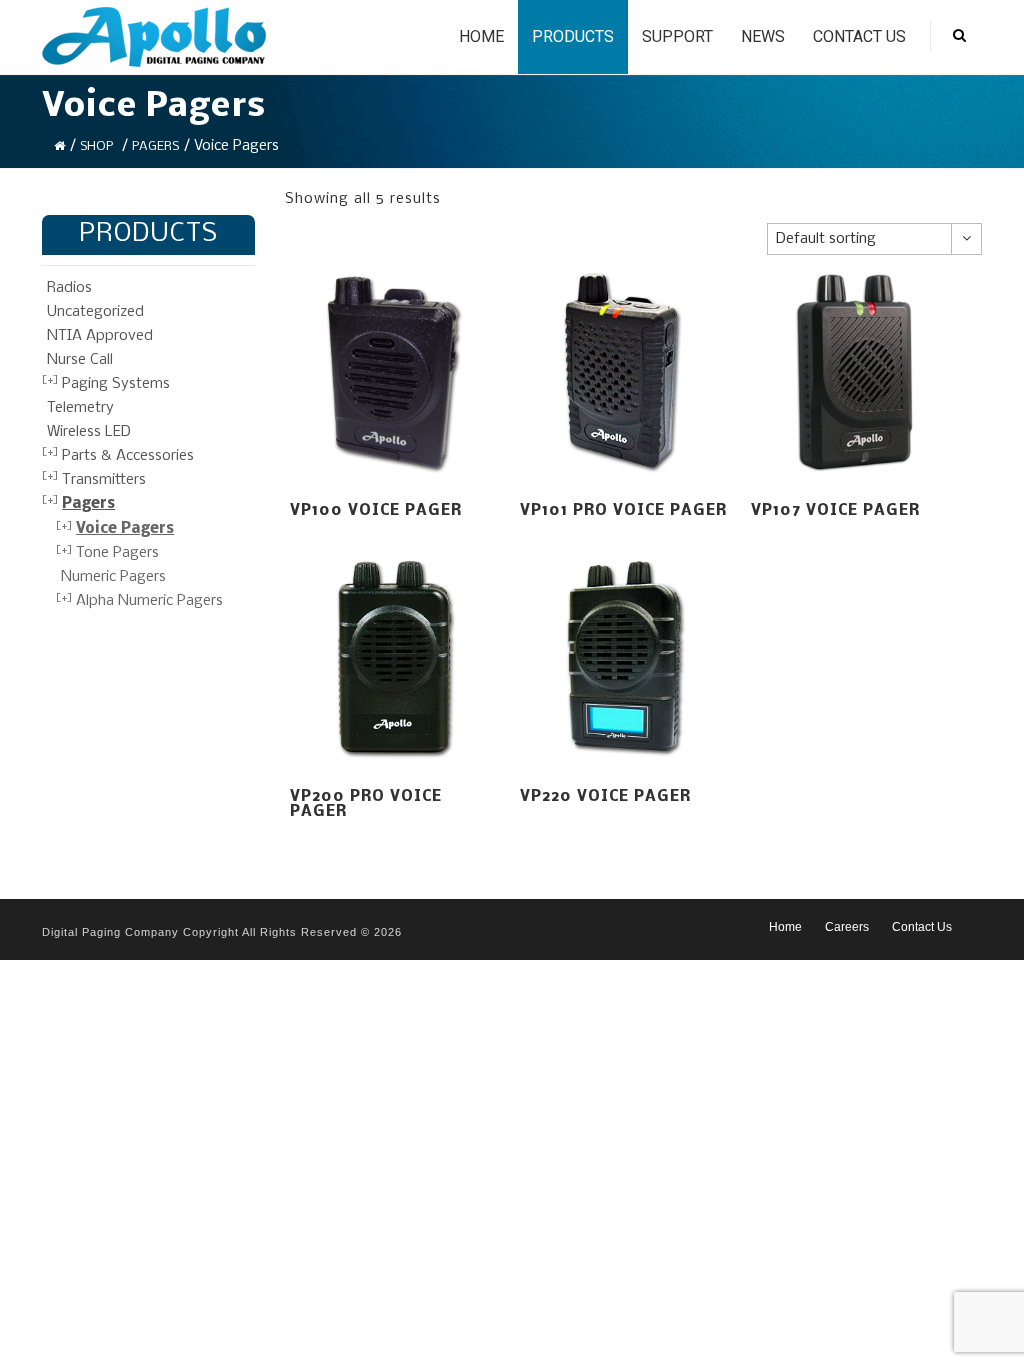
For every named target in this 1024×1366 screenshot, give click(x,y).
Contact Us (859, 36)
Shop (96, 146)
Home (481, 36)
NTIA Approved (100, 336)
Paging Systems (116, 384)
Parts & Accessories (128, 456)
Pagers (155, 146)
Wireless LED (89, 432)
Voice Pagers (125, 529)
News (763, 36)
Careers (847, 927)
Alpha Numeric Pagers (149, 601)
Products (573, 36)
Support (677, 36)
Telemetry (80, 408)
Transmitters (104, 480)
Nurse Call (80, 360)
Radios (69, 288)
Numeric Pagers (113, 577)
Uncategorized (95, 312)
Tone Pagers (117, 553)
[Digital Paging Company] (154, 37)
